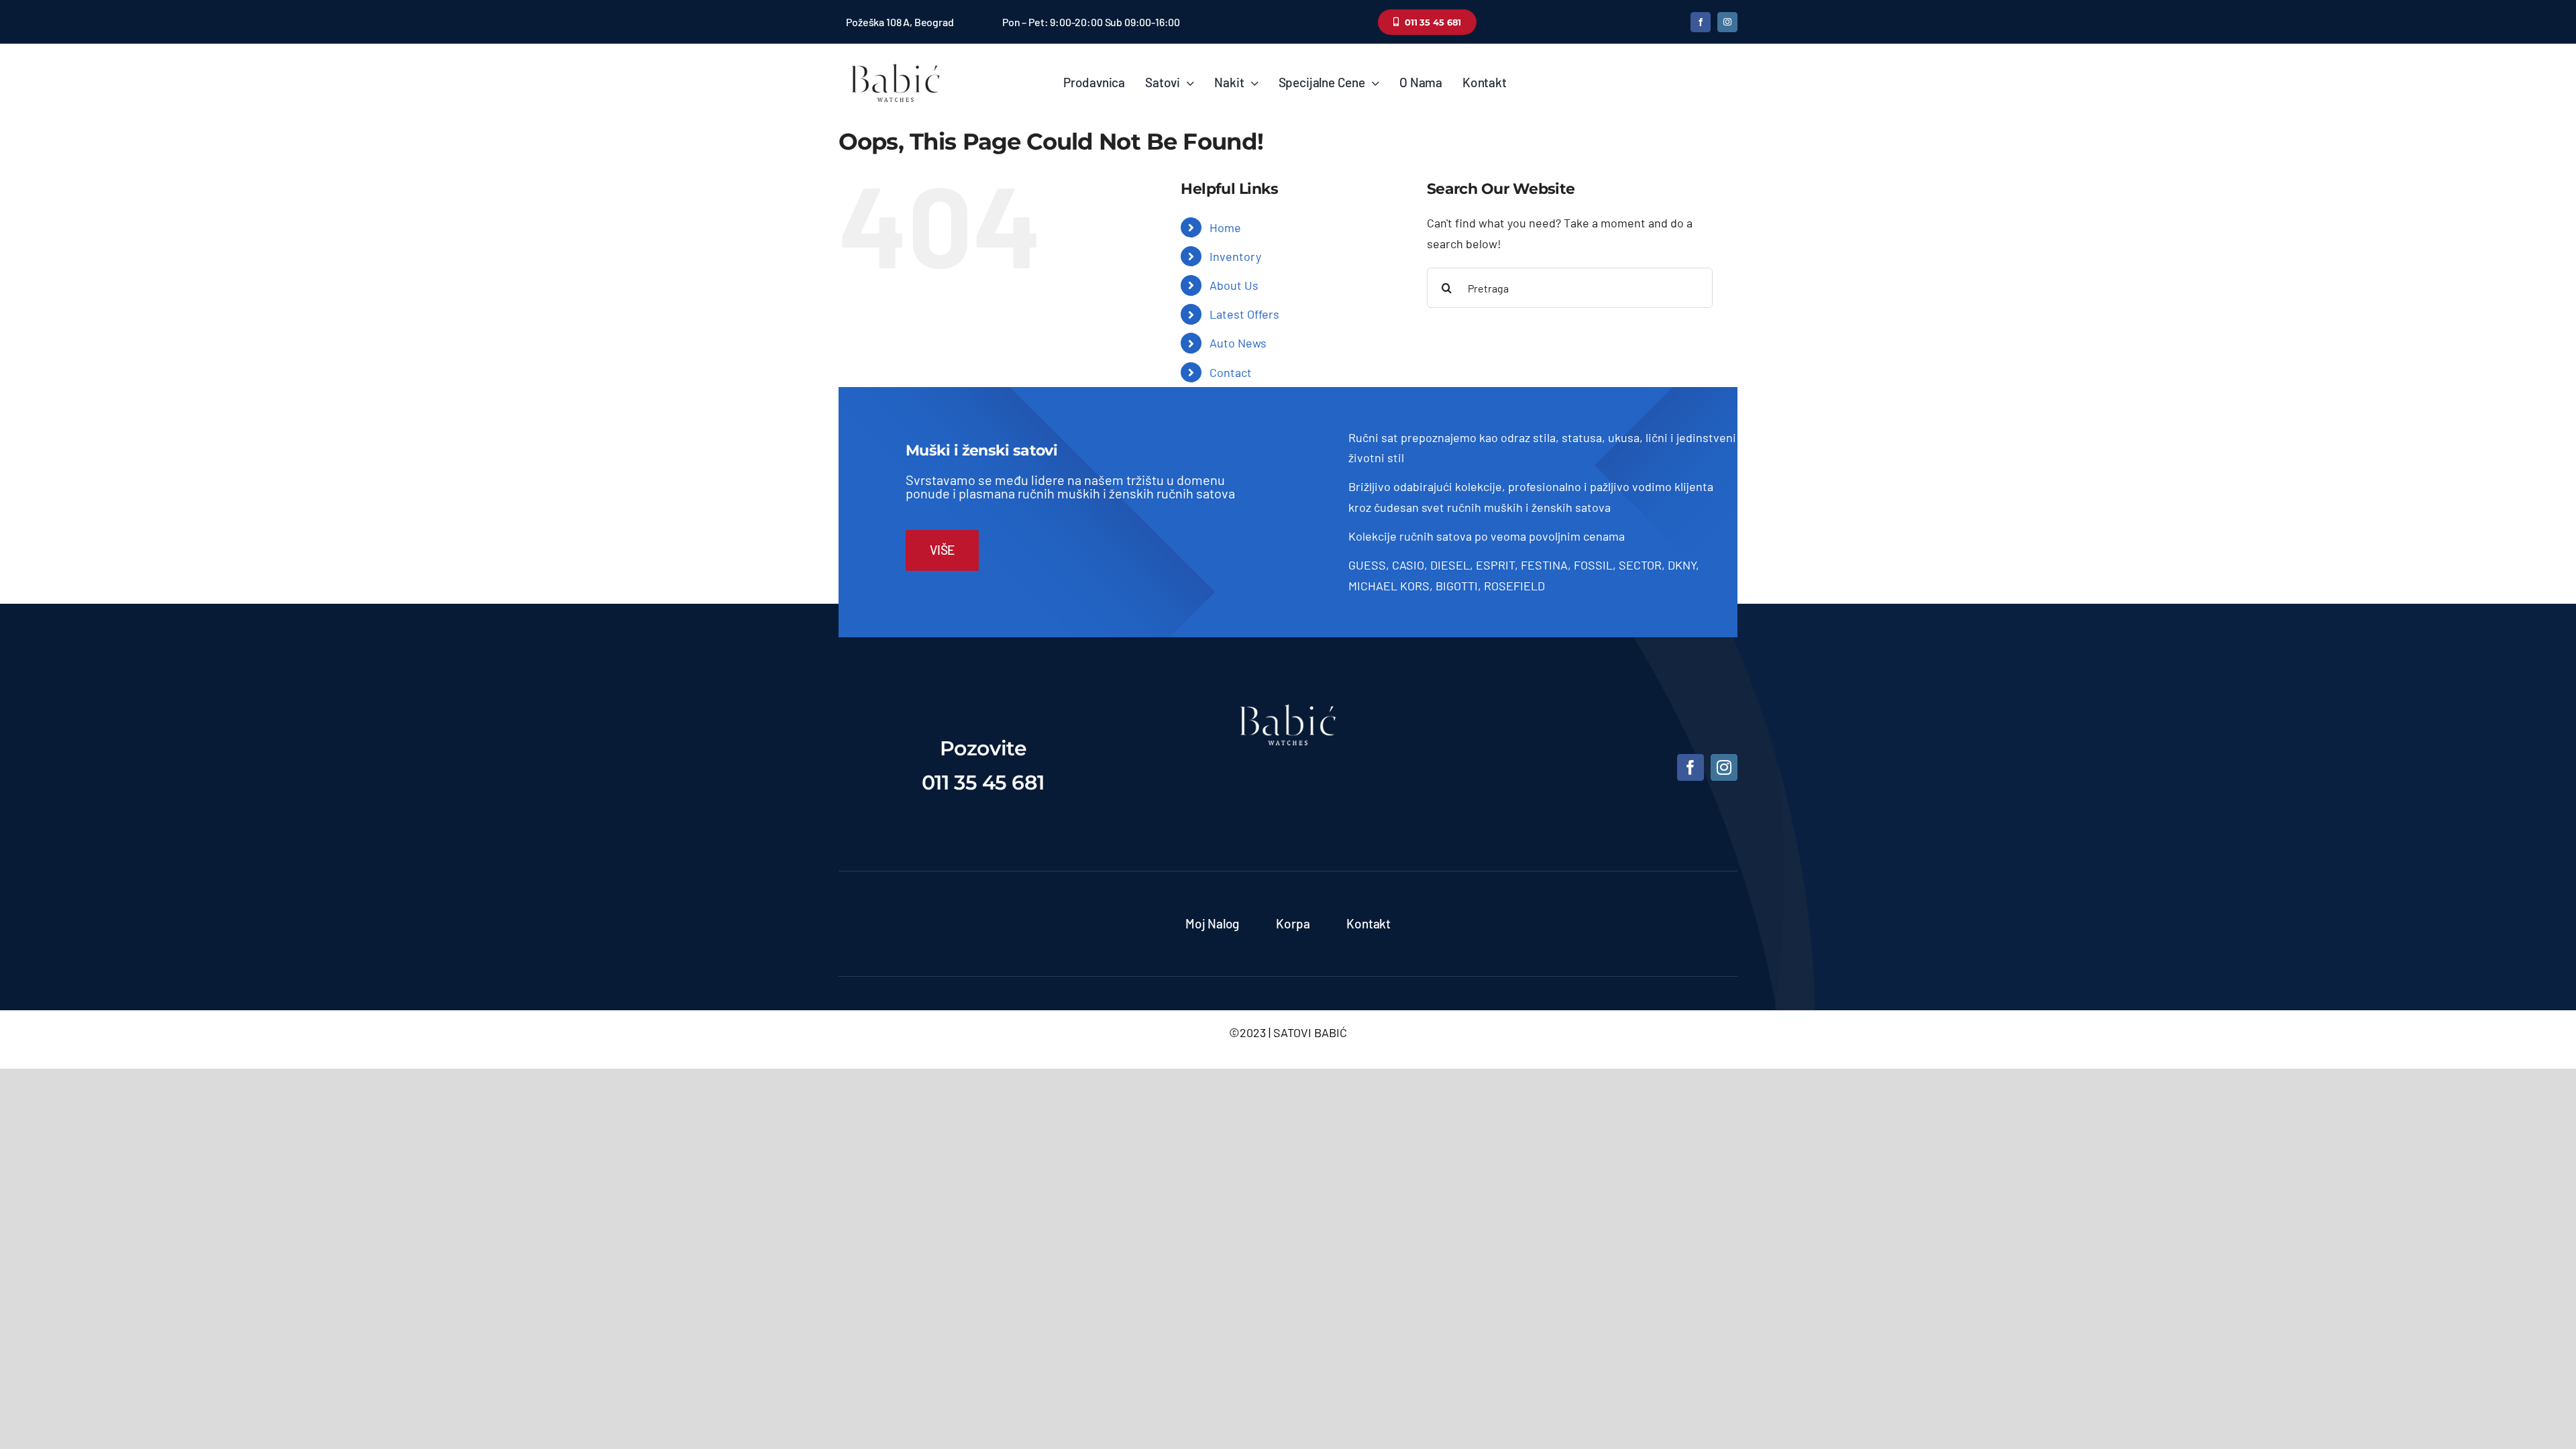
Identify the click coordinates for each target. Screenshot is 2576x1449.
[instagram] (1727, 22)
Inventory (1235, 256)
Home (1225, 227)
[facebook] (1701, 22)
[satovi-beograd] (1288, 710)
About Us (1234, 285)
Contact (1231, 372)
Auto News (1238, 343)
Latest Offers (1244, 314)
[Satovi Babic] (896, 64)
